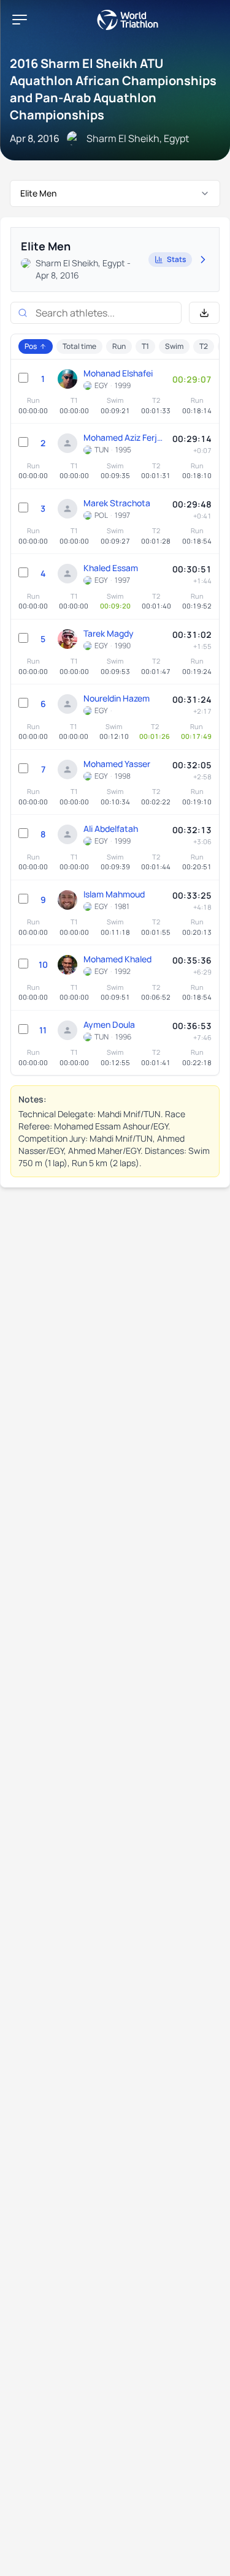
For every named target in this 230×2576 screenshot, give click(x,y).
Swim (174, 346)
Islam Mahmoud (114, 894)
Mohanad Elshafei (118, 373)
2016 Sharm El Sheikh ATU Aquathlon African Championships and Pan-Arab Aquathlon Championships (113, 89)
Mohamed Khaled (117, 959)
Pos (31, 346)
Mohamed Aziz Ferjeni (125, 437)
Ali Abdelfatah (111, 829)
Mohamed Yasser (117, 764)
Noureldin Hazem (117, 698)
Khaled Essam (111, 568)
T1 (145, 346)
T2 (204, 346)
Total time (79, 346)
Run (119, 346)
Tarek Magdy (109, 633)
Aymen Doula (109, 1024)
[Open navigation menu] (20, 20)
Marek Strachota (117, 503)
